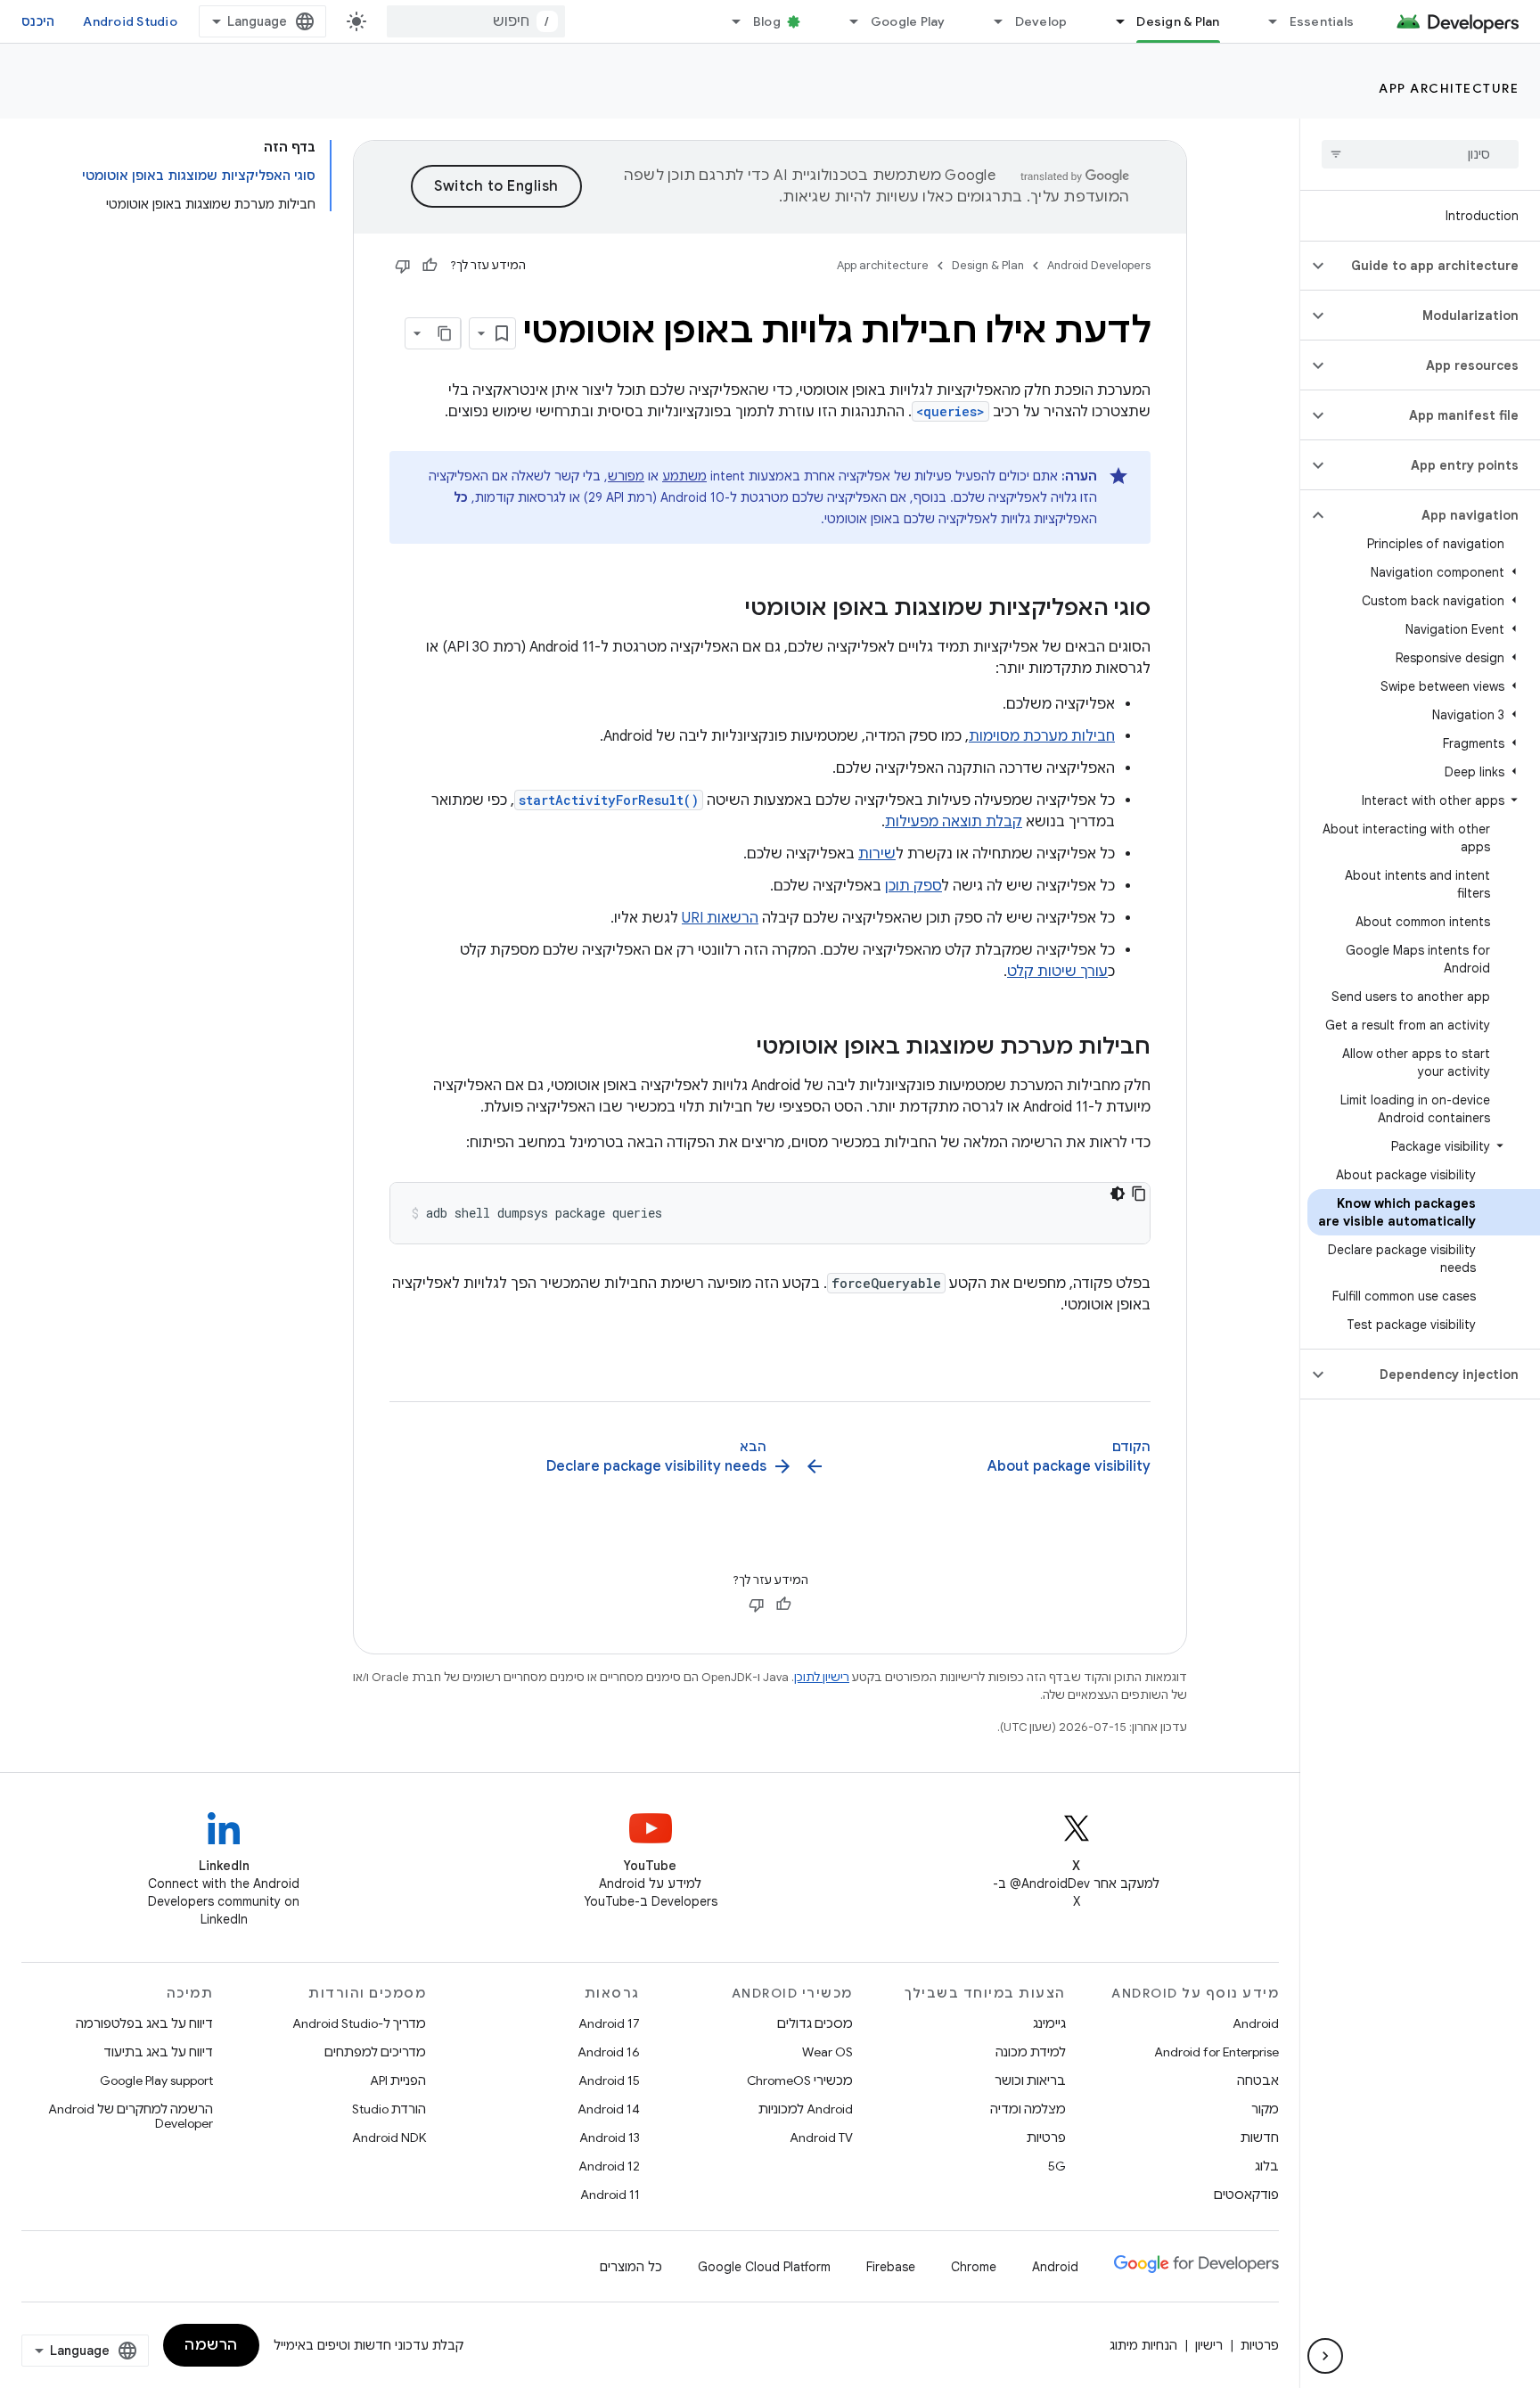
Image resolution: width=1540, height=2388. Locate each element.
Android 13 (610, 2138)
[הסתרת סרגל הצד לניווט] (1325, 2356)
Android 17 (609, 2023)
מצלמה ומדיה (1028, 2109)
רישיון (1209, 2345)
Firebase (891, 2267)
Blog (767, 21)
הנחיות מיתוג (1143, 2345)
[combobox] (476, 21)
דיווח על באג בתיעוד (158, 2052)
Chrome (974, 2267)
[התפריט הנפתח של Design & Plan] (1112, 21)
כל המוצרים (631, 2267)
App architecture (1449, 88)
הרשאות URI (720, 918)
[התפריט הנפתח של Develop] (991, 21)
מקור (1265, 2109)
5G (1057, 2166)
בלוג (1267, 2166)
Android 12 (609, 2166)
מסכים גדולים (815, 2023)
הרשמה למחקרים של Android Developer (131, 2116)
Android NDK (389, 2138)
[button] (1434, 266)
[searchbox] (1420, 154)
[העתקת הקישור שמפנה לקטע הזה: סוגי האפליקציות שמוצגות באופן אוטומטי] (727, 610)
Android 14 (609, 2109)
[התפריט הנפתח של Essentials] (1266, 21)
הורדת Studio (389, 2109)
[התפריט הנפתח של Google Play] (847, 21)
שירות (877, 854)
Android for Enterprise (1216, 2052)
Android (1256, 2023)
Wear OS (827, 2052)
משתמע (684, 476)
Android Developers (1099, 265)
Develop (1041, 21)
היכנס (38, 21)
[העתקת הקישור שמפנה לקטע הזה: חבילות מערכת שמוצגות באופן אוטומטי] (739, 1048)
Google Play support (156, 2080)
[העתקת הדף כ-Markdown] (445, 333)
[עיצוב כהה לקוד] (1118, 1194)
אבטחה (1258, 2080)
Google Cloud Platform (764, 2267)
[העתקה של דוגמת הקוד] (1139, 1194)
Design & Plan (1178, 21)
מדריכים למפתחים (375, 2052)
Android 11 (610, 2195)
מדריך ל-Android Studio (359, 2023)
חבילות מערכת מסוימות (1042, 736)
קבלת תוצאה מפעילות (954, 822)
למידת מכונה (1031, 2052)
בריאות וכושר (1030, 2080)
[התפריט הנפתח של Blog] (729, 21)
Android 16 (609, 2052)
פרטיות (1046, 2138)
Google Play (908, 21)
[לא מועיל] (403, 266)
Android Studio (130, 21)
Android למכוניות (806, 2109)
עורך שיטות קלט (1057, 972)
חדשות (1260, 2138)
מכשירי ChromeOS (800, 2080)
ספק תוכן (913, 886)
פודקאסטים (1246, 2195)
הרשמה (211, 2345)
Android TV (821, 2138)
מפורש (626, 476)
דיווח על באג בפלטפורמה (144, 2023)
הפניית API (398, 2080)
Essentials (1322, 21)
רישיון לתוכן (822, 1677)
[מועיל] (430, 266)
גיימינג (1049, 2023)
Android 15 (609, 2080)
